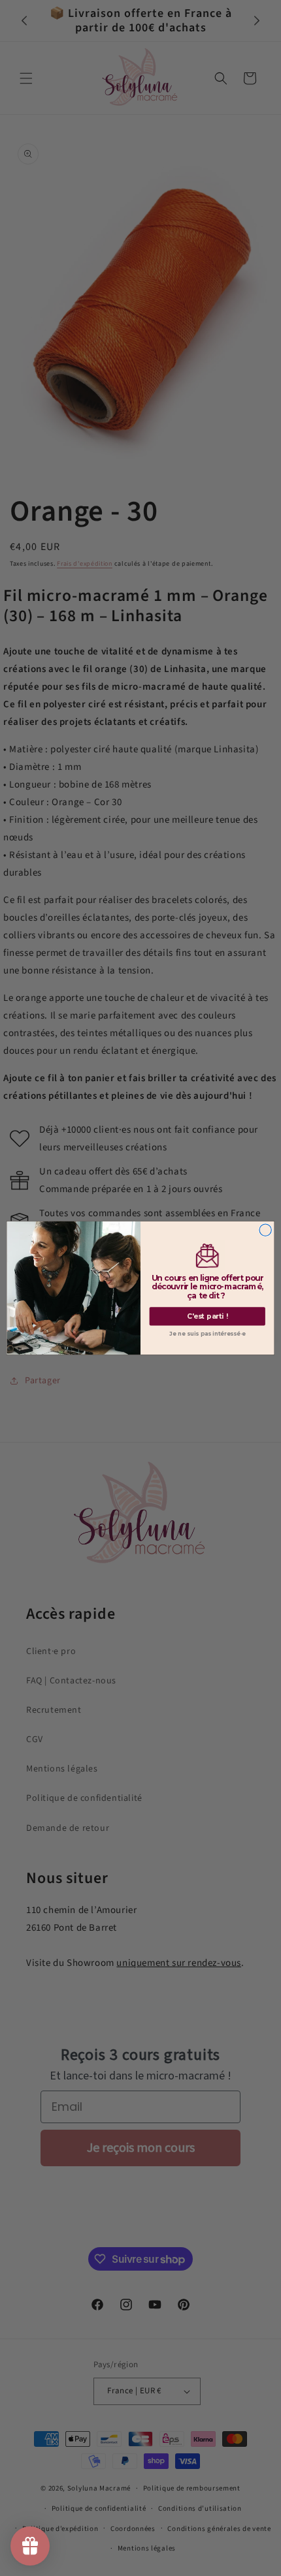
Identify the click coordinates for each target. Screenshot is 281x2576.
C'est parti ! (207, 1316)
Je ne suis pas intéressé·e (207, 1334)
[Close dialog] (265, 1230)
